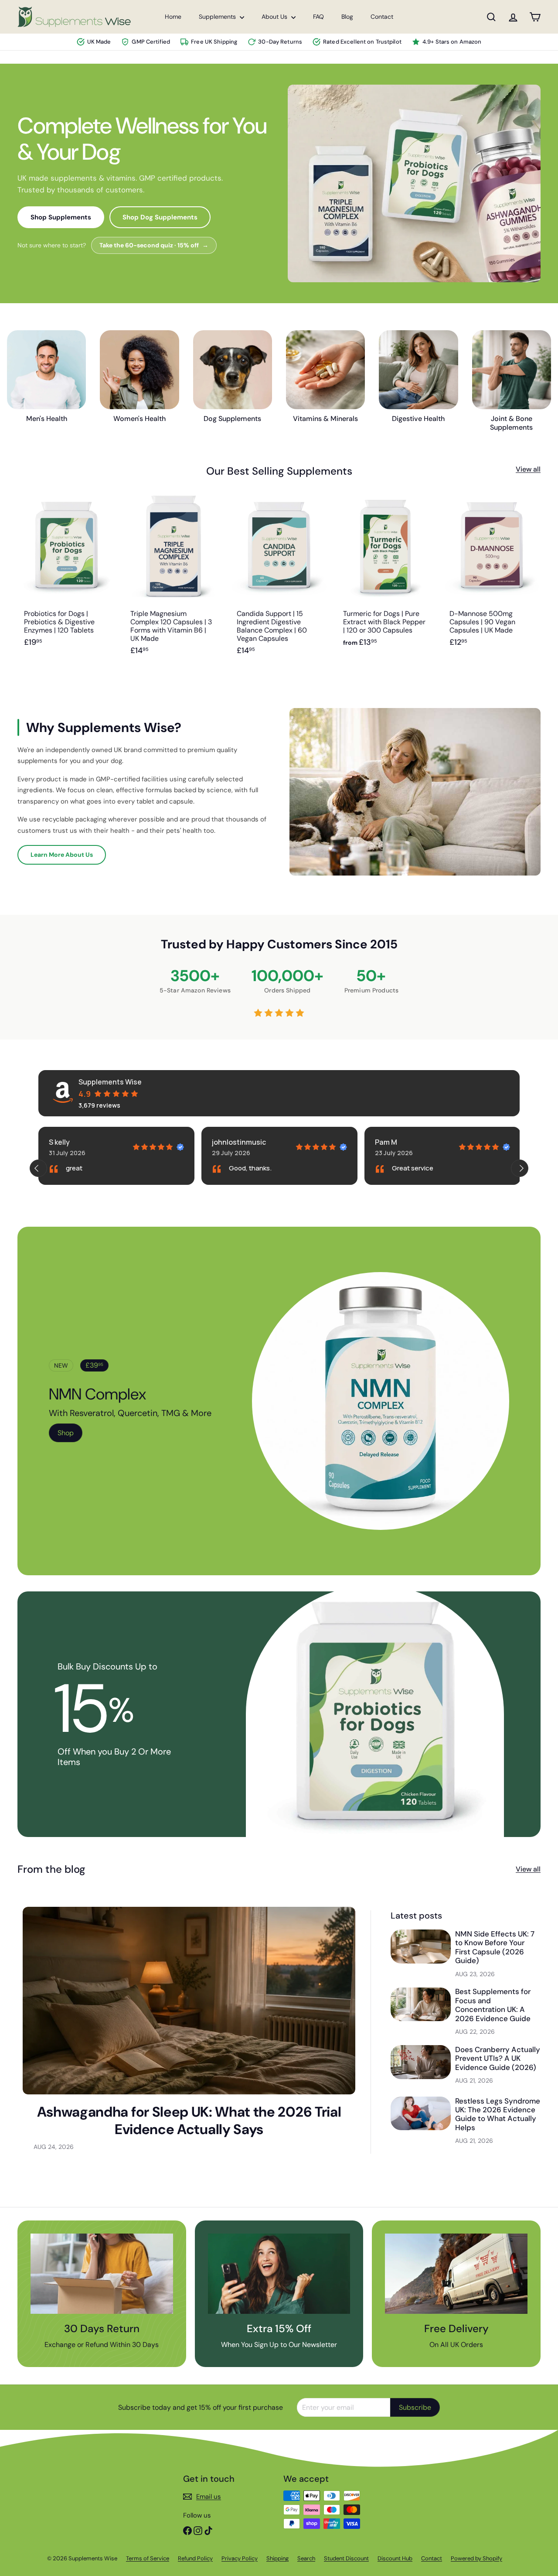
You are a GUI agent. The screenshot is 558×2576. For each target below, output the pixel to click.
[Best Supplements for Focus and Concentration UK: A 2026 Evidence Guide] (421, 2004)
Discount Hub (395, 2558)
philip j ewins (396, 1142)
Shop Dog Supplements (160, 217)
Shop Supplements (61, 217)
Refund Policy (195, 2558)
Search (306, 2558)
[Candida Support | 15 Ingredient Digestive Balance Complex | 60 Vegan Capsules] (279, 580)
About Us (275, 17)
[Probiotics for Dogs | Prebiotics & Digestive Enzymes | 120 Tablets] (66, 580)
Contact (382, 17)
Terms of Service (148, 2558)
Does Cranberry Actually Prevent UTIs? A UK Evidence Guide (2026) (498, 2058)
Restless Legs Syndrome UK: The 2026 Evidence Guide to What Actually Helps (498, 2114)
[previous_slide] (38, 1168)
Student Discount (346, 2558)
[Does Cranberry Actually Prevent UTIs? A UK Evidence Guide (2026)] (421, 2062)
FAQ (318, 17)
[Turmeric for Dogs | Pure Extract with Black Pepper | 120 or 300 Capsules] (385, 580)
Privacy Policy (240, 2558)
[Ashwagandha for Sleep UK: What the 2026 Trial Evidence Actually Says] (189, 2000)
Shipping (277, 2558)
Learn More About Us (62, 855)
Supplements (218, 17)
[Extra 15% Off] (279, 2274)
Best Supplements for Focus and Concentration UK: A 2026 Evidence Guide (493, 2005)
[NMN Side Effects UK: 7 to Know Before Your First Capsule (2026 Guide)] (421, 1946)
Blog (347, 17)
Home (173, 17)
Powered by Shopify (476, 2558)
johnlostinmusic (76, 1142)
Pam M (223, 1142)
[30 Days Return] (102, 2274)
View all (528, 469)
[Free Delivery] (456, 2274)
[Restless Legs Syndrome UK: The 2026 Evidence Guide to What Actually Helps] (421, 2113)
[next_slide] (520, 1168)
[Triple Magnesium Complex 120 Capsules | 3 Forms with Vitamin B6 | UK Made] (173, 580)
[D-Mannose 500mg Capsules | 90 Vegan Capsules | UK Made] (492, 580)
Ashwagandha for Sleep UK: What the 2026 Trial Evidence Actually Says (189, 2121)
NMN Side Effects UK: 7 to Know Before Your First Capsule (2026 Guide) (495, 1947)
